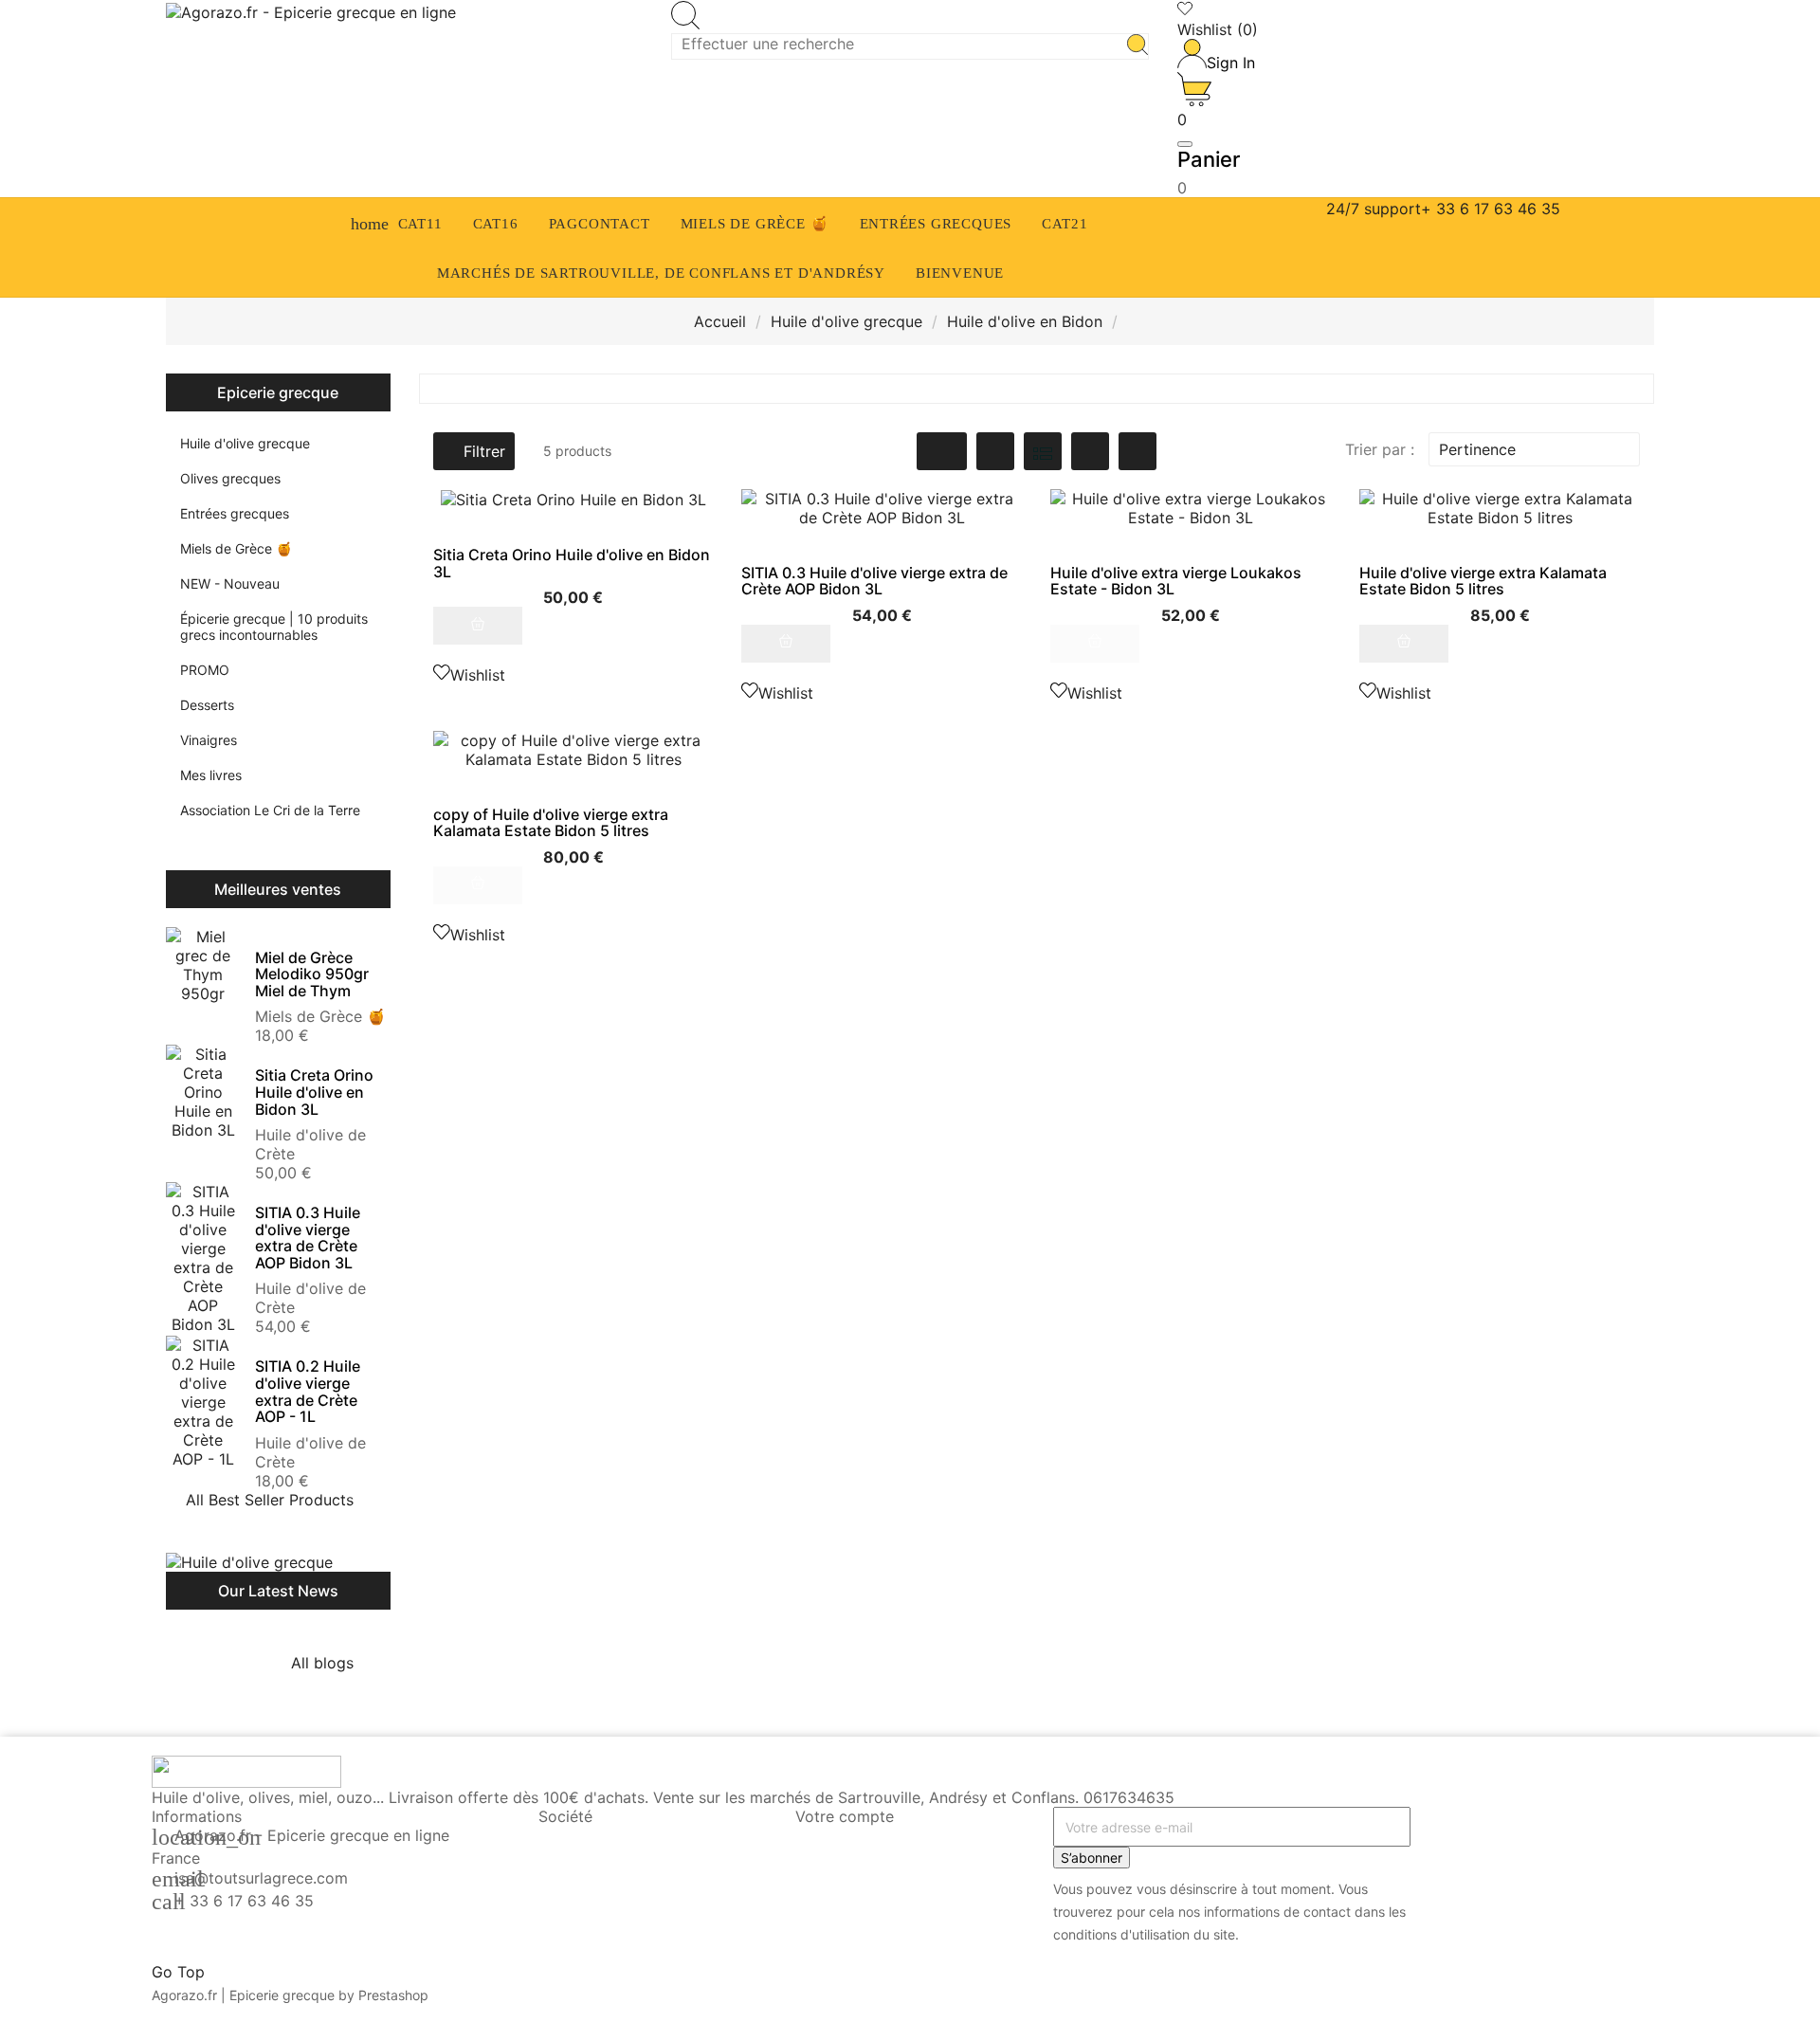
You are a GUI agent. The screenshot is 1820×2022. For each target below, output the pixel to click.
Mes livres (211, 775)
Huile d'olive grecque (245, 443)
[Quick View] (573, 654)
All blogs (334, 1663)
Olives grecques (230, 478)
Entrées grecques (235, 513)
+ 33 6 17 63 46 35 (244, 1901)
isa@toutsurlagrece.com (261, 1878)
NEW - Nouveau (230, 583)
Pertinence (1532, 449)
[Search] (1137, 46)
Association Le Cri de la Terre (270, 810)
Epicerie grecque (278, 392)
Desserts (207, 705)
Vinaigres (209, 740)
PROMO (205, 670)
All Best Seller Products (281, 1500)
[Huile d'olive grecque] (249, 1562)
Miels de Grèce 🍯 (236, 548)
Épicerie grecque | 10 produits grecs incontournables (274, 627)
